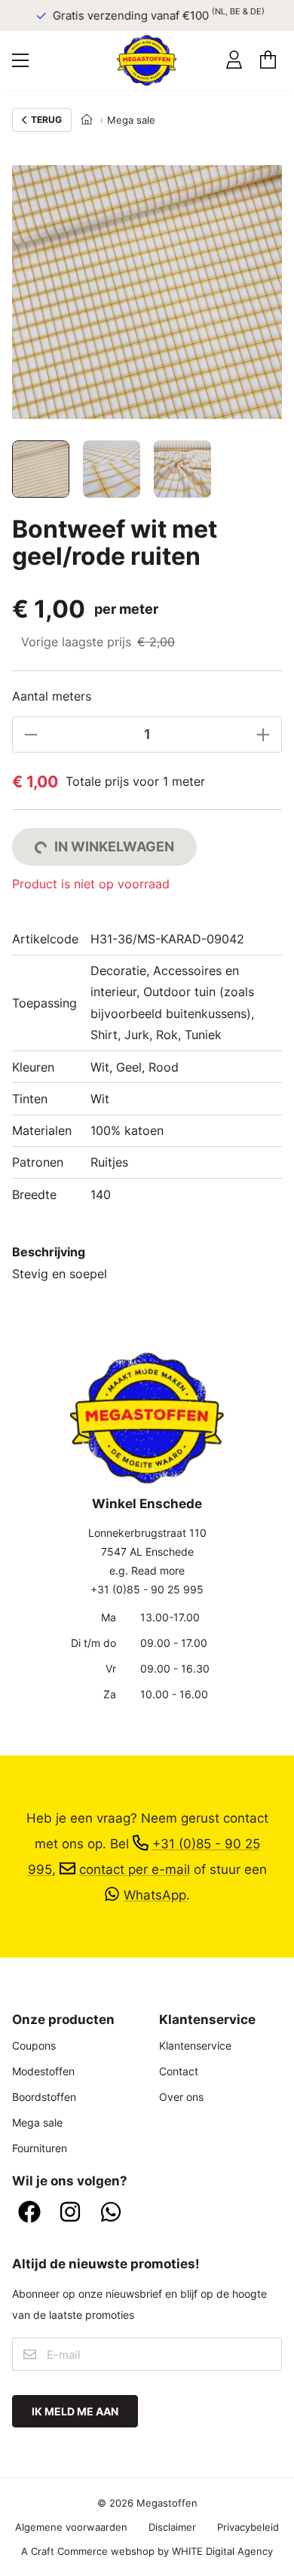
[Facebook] (29, 2213)
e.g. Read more (147, 1570)
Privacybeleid (248, 2527)
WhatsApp (155, 1895)
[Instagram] (70, 2213)
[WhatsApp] (111, 2213)
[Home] (87, 120)
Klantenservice (195, 2045)
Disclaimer (172, 2527)
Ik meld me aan (75, 2411)
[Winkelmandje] (268, 60)
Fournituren (40, 2148)
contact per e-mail (135, 1869)
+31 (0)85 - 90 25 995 (147, 1589)
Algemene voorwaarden (71, 2527)
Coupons (34, 2045)
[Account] (234, 60)
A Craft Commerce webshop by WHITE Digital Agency (147, 2551)
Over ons (181, 2097)
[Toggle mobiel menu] (20, 60)
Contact (179, 2071)
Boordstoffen (44, 2097)
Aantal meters (52, 696)
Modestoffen (43, 2071)
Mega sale (131, 120)
